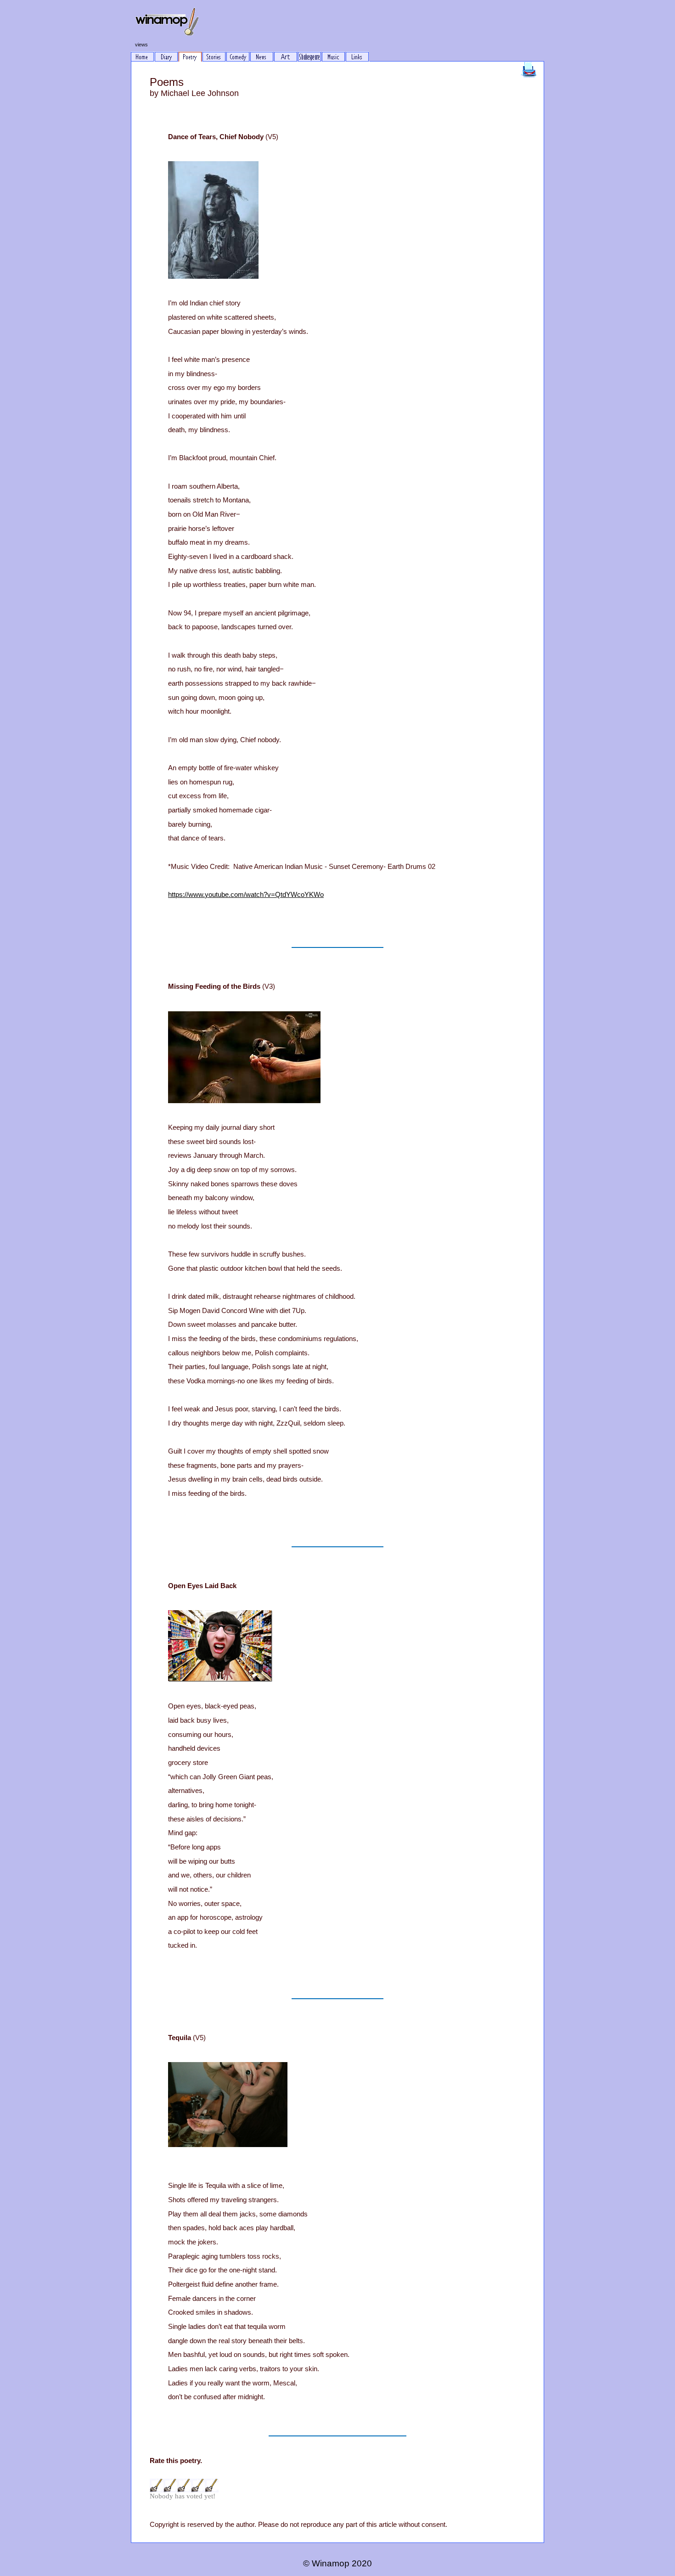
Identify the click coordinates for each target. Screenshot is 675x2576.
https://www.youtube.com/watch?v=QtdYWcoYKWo (246, 895)
